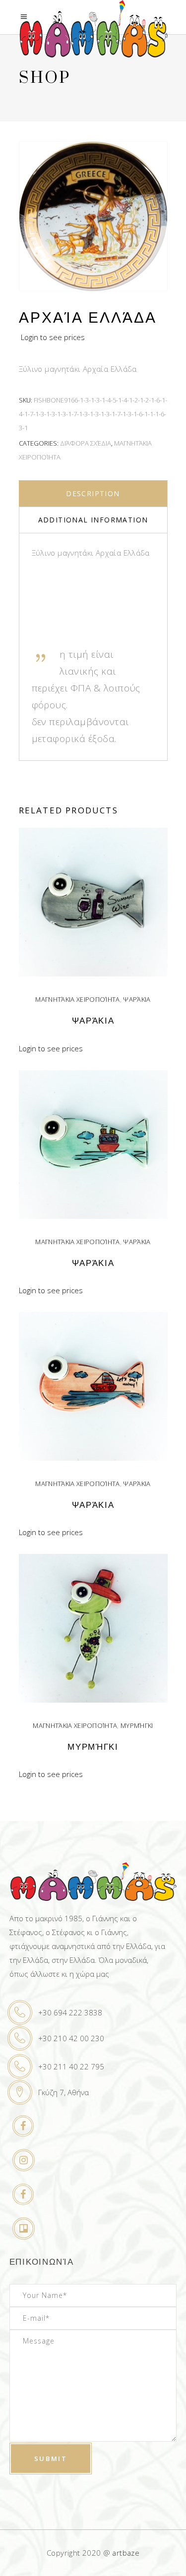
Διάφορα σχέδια (86, 443)
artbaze (126, 2553)
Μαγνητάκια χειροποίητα (77, 999)
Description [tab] (93, 493)
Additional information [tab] (93, 520)
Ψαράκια (137, 999)
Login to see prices (53, 337)
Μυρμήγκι (137, 1725)
